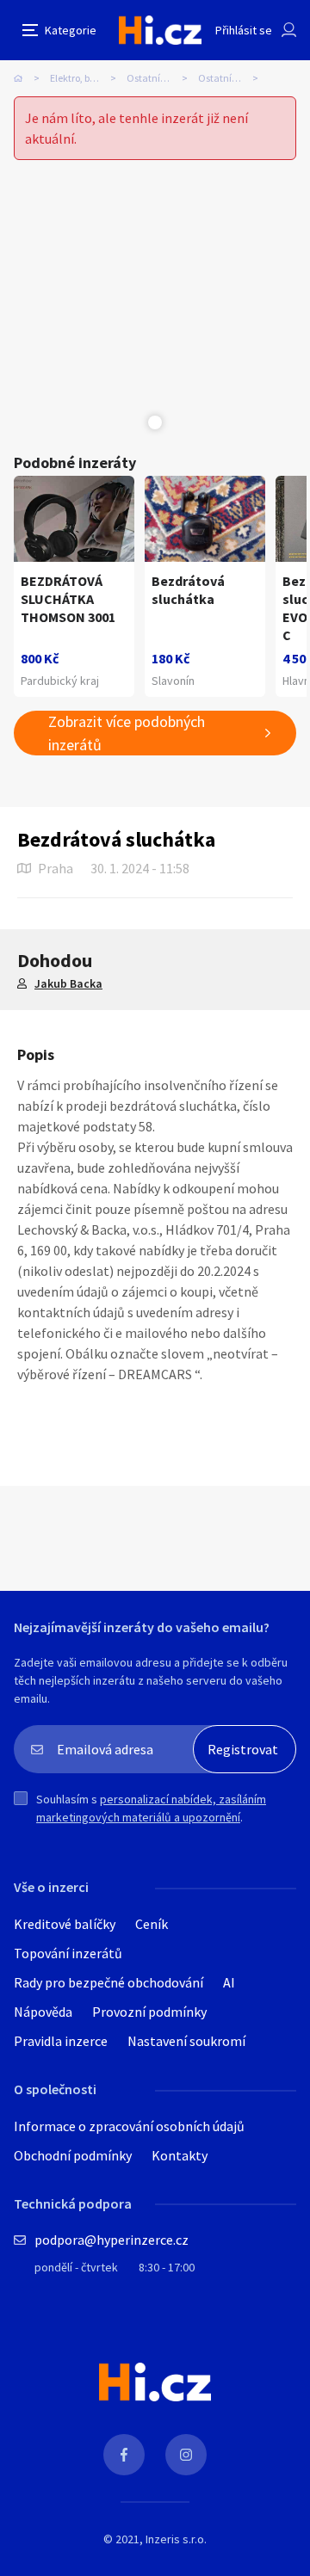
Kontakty (180, 2155)
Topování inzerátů (68, 1953)
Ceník (152, 1924)
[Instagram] (186, 2455)
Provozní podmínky (149, 2012)
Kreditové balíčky (65, 1924)
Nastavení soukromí (186, 2041)
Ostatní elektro (159, 78)
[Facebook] (124, 2455)
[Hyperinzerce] (160, 30)
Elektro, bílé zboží (87, 78)
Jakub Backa (68, 983)
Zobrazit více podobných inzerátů (127, 733)
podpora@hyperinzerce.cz (112, 2240)
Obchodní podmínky (73, 2155)
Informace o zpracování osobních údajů (129, 2126)
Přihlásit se (244, 30)
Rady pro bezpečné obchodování (108, 1982)
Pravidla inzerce (61, 2041)
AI (229, 1982)
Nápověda (43, 2012)
